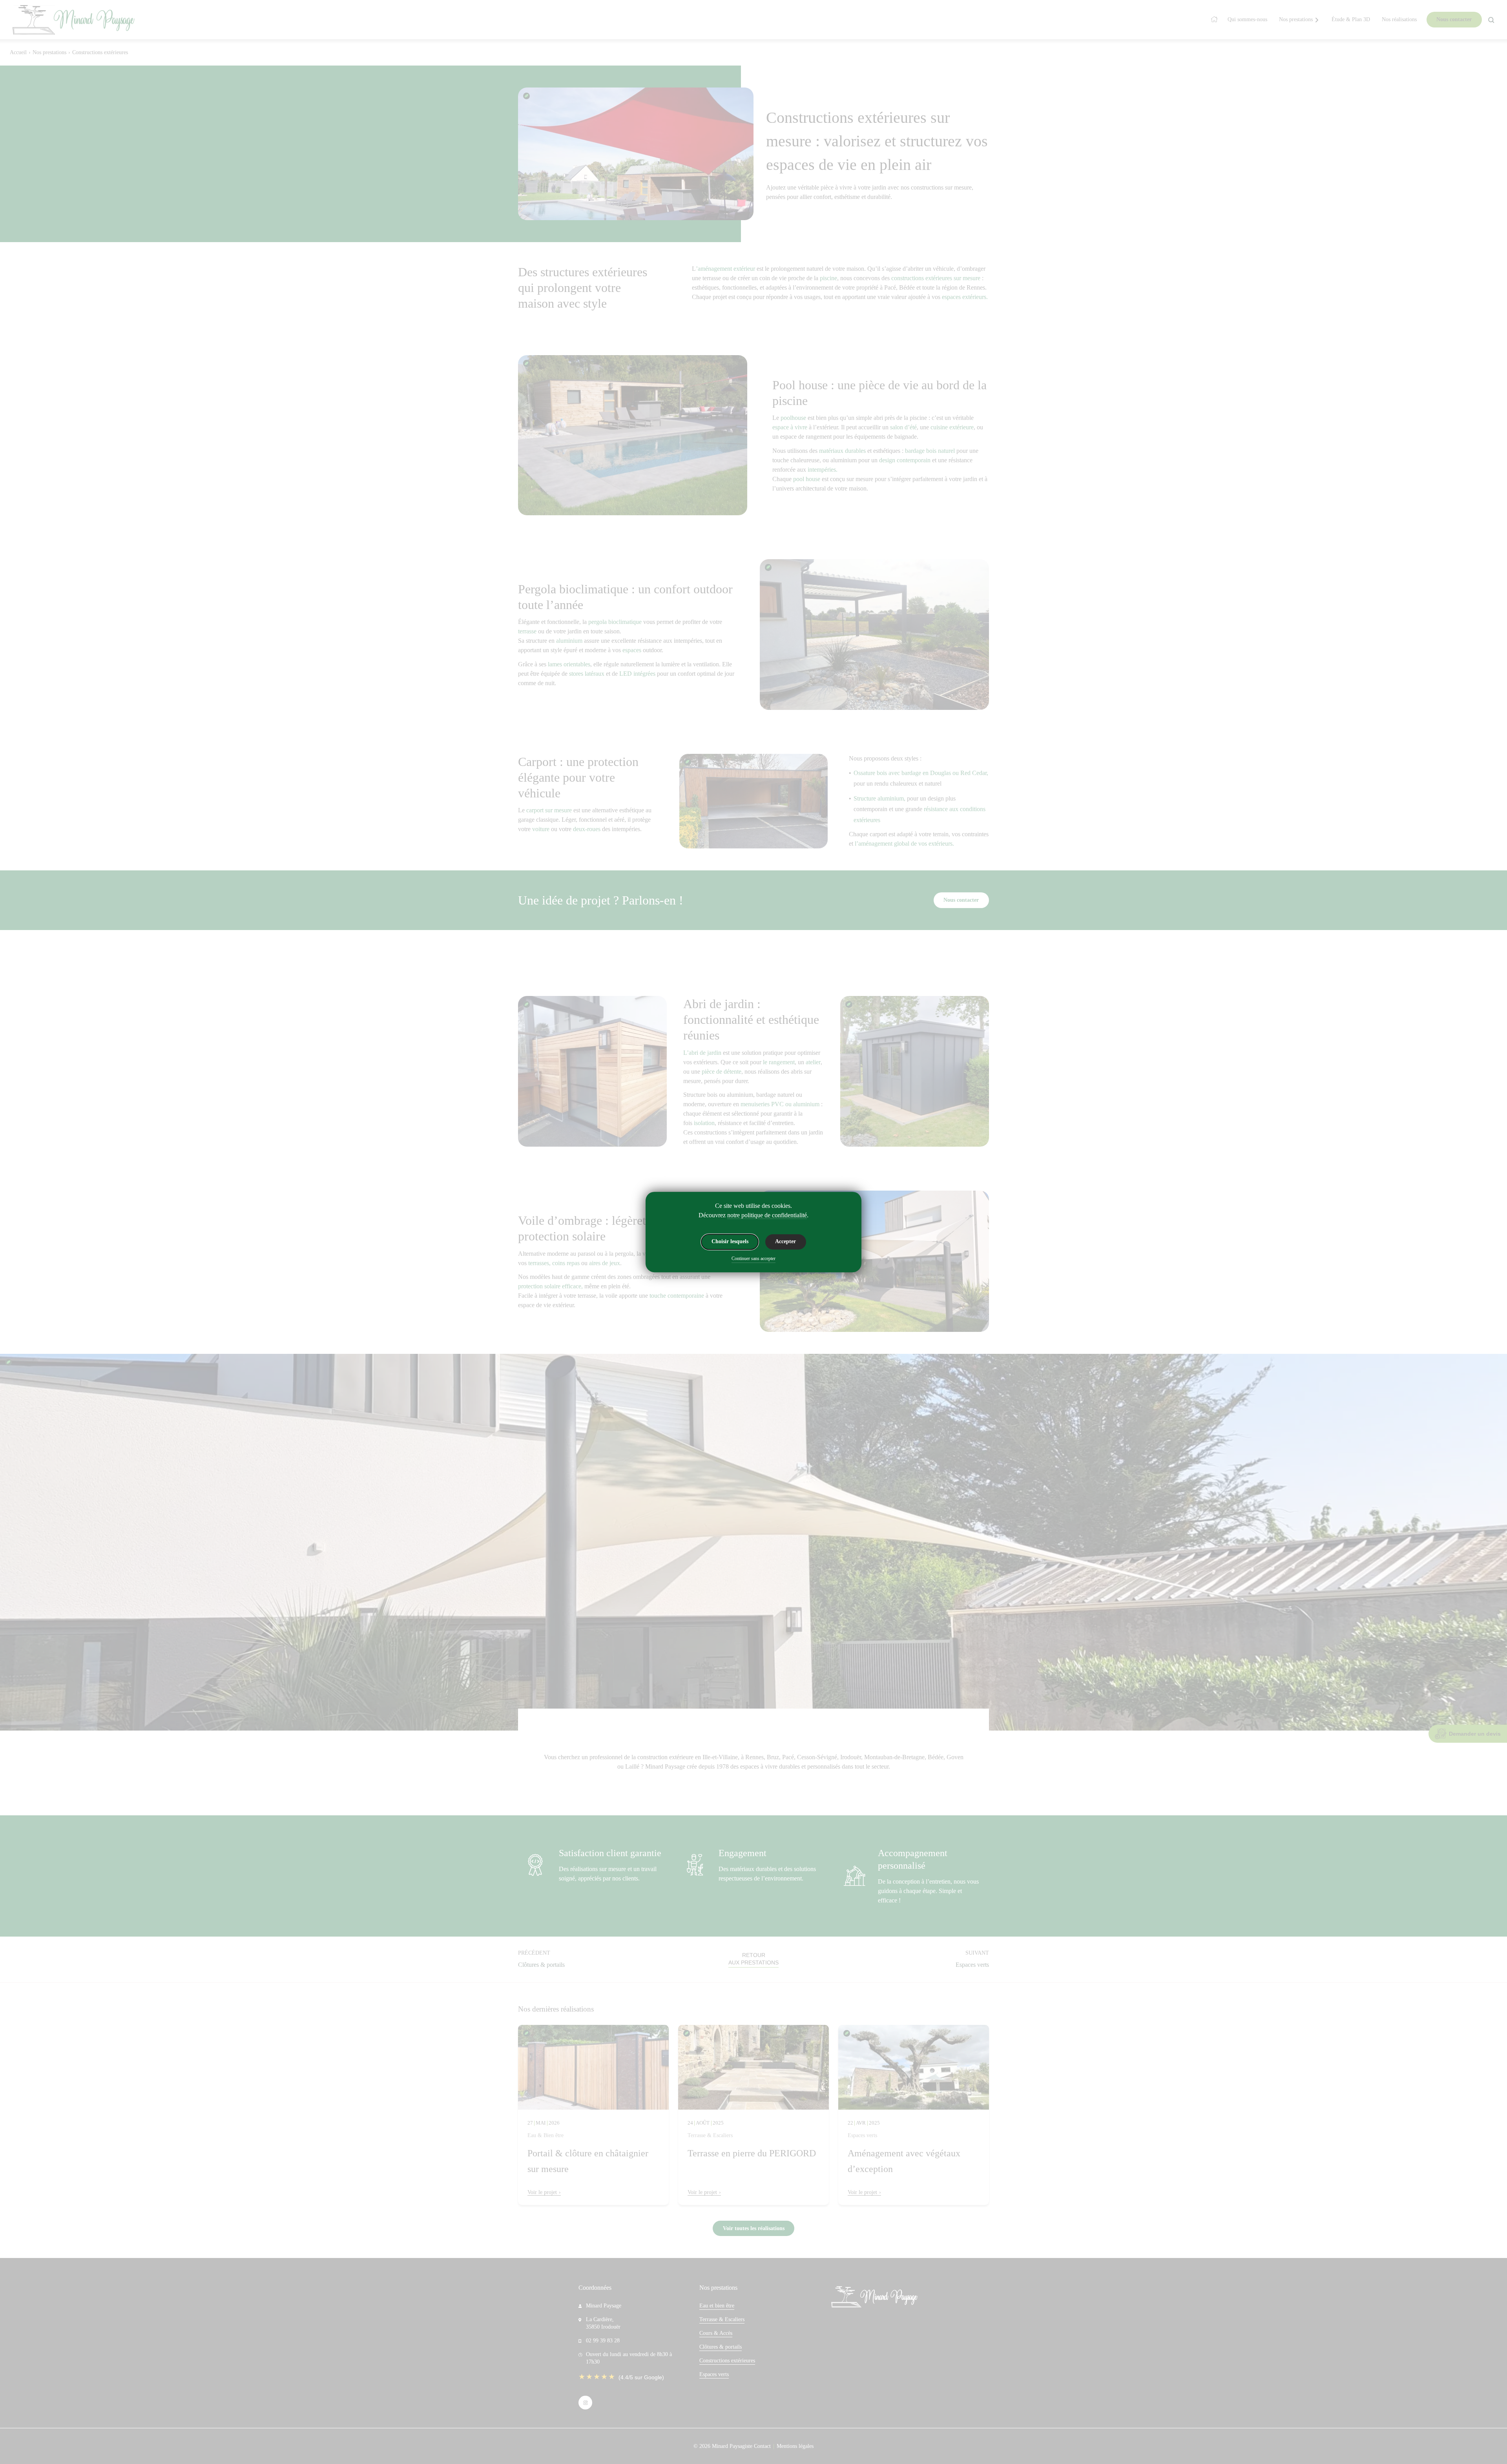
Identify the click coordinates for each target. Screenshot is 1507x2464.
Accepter (785, 1242)
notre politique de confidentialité (767, 1215)
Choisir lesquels (730, 1242)
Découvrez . (753, 1215)
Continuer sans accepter (753, 1259)
